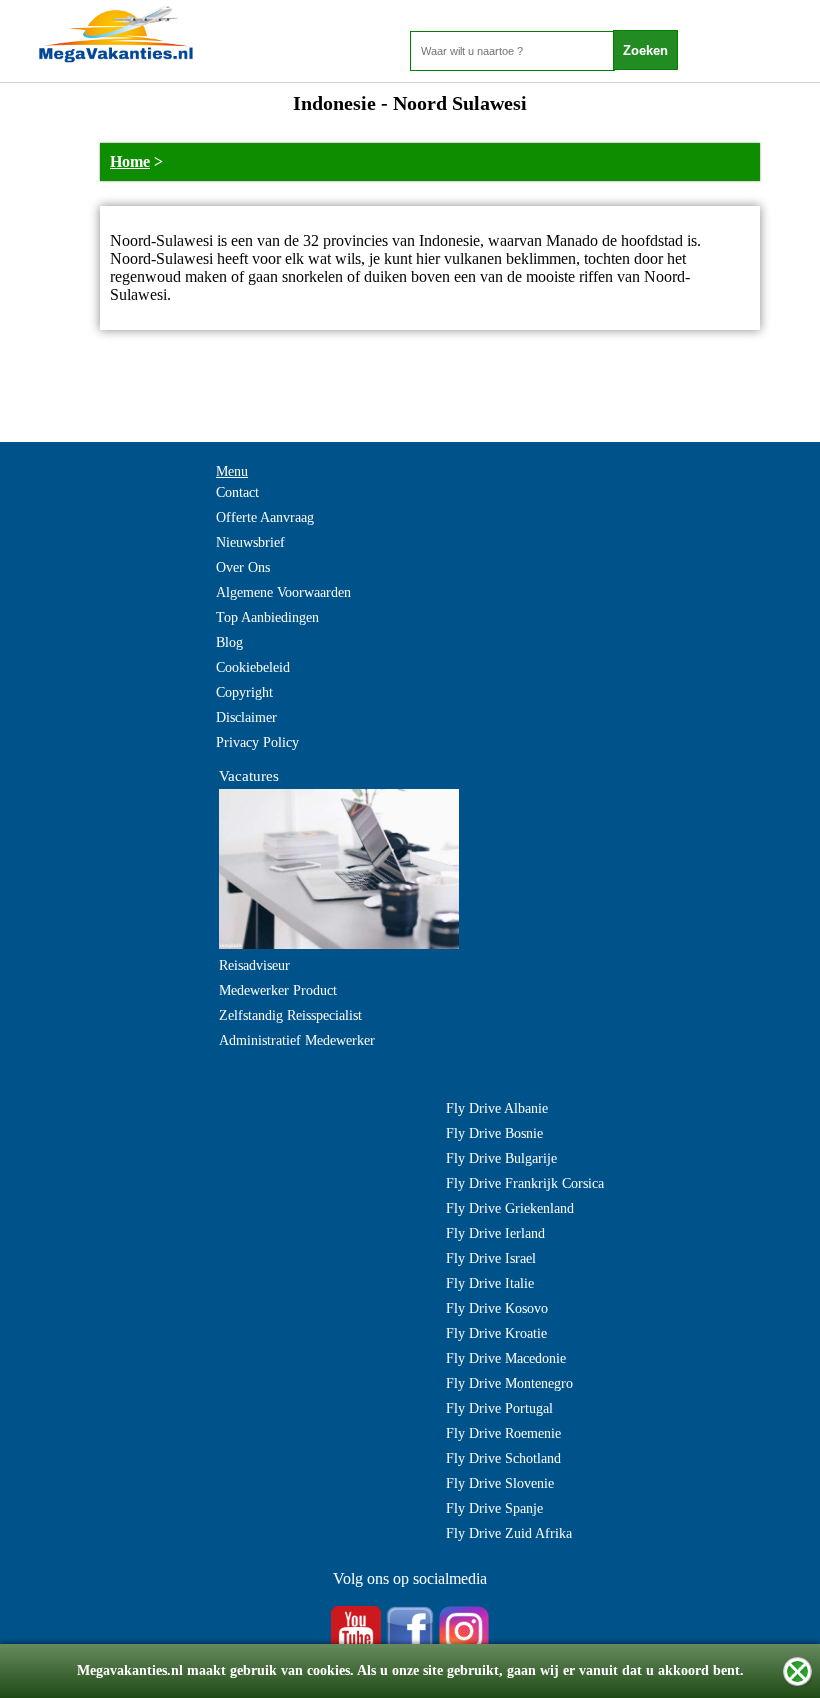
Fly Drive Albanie (497, 1108)
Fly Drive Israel (491, 1258)
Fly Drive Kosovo (497, 1308)
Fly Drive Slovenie (500, 1483)
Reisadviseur (254, 965)
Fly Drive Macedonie (506, 1358)
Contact (237, 492)
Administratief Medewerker (297, 1040)
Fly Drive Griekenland (510, 1208)
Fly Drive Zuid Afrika (509, 1533)
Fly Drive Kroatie (496, 1333)
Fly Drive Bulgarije (501, 1158)
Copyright (244, 692)
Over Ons (243, 567)
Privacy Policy (257, 742)
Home (130, 161)
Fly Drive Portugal (499, 1408)
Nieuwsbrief (250, 542)
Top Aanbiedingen (267, 617)
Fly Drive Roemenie (503, 1433)
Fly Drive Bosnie (494, 1133)
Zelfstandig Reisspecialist (290, 1015)
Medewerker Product (278, 990)
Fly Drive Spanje (494, 1508)
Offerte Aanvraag (265, 517)
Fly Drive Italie (490, 1283)
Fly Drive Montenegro (509, 1383)
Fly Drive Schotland (503, 1458)
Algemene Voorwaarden (283, 592)
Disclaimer (246, 717)
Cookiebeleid (253, 667)
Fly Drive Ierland (495, 1233)
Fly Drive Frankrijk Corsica (525, 1183)
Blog (229, 642)
